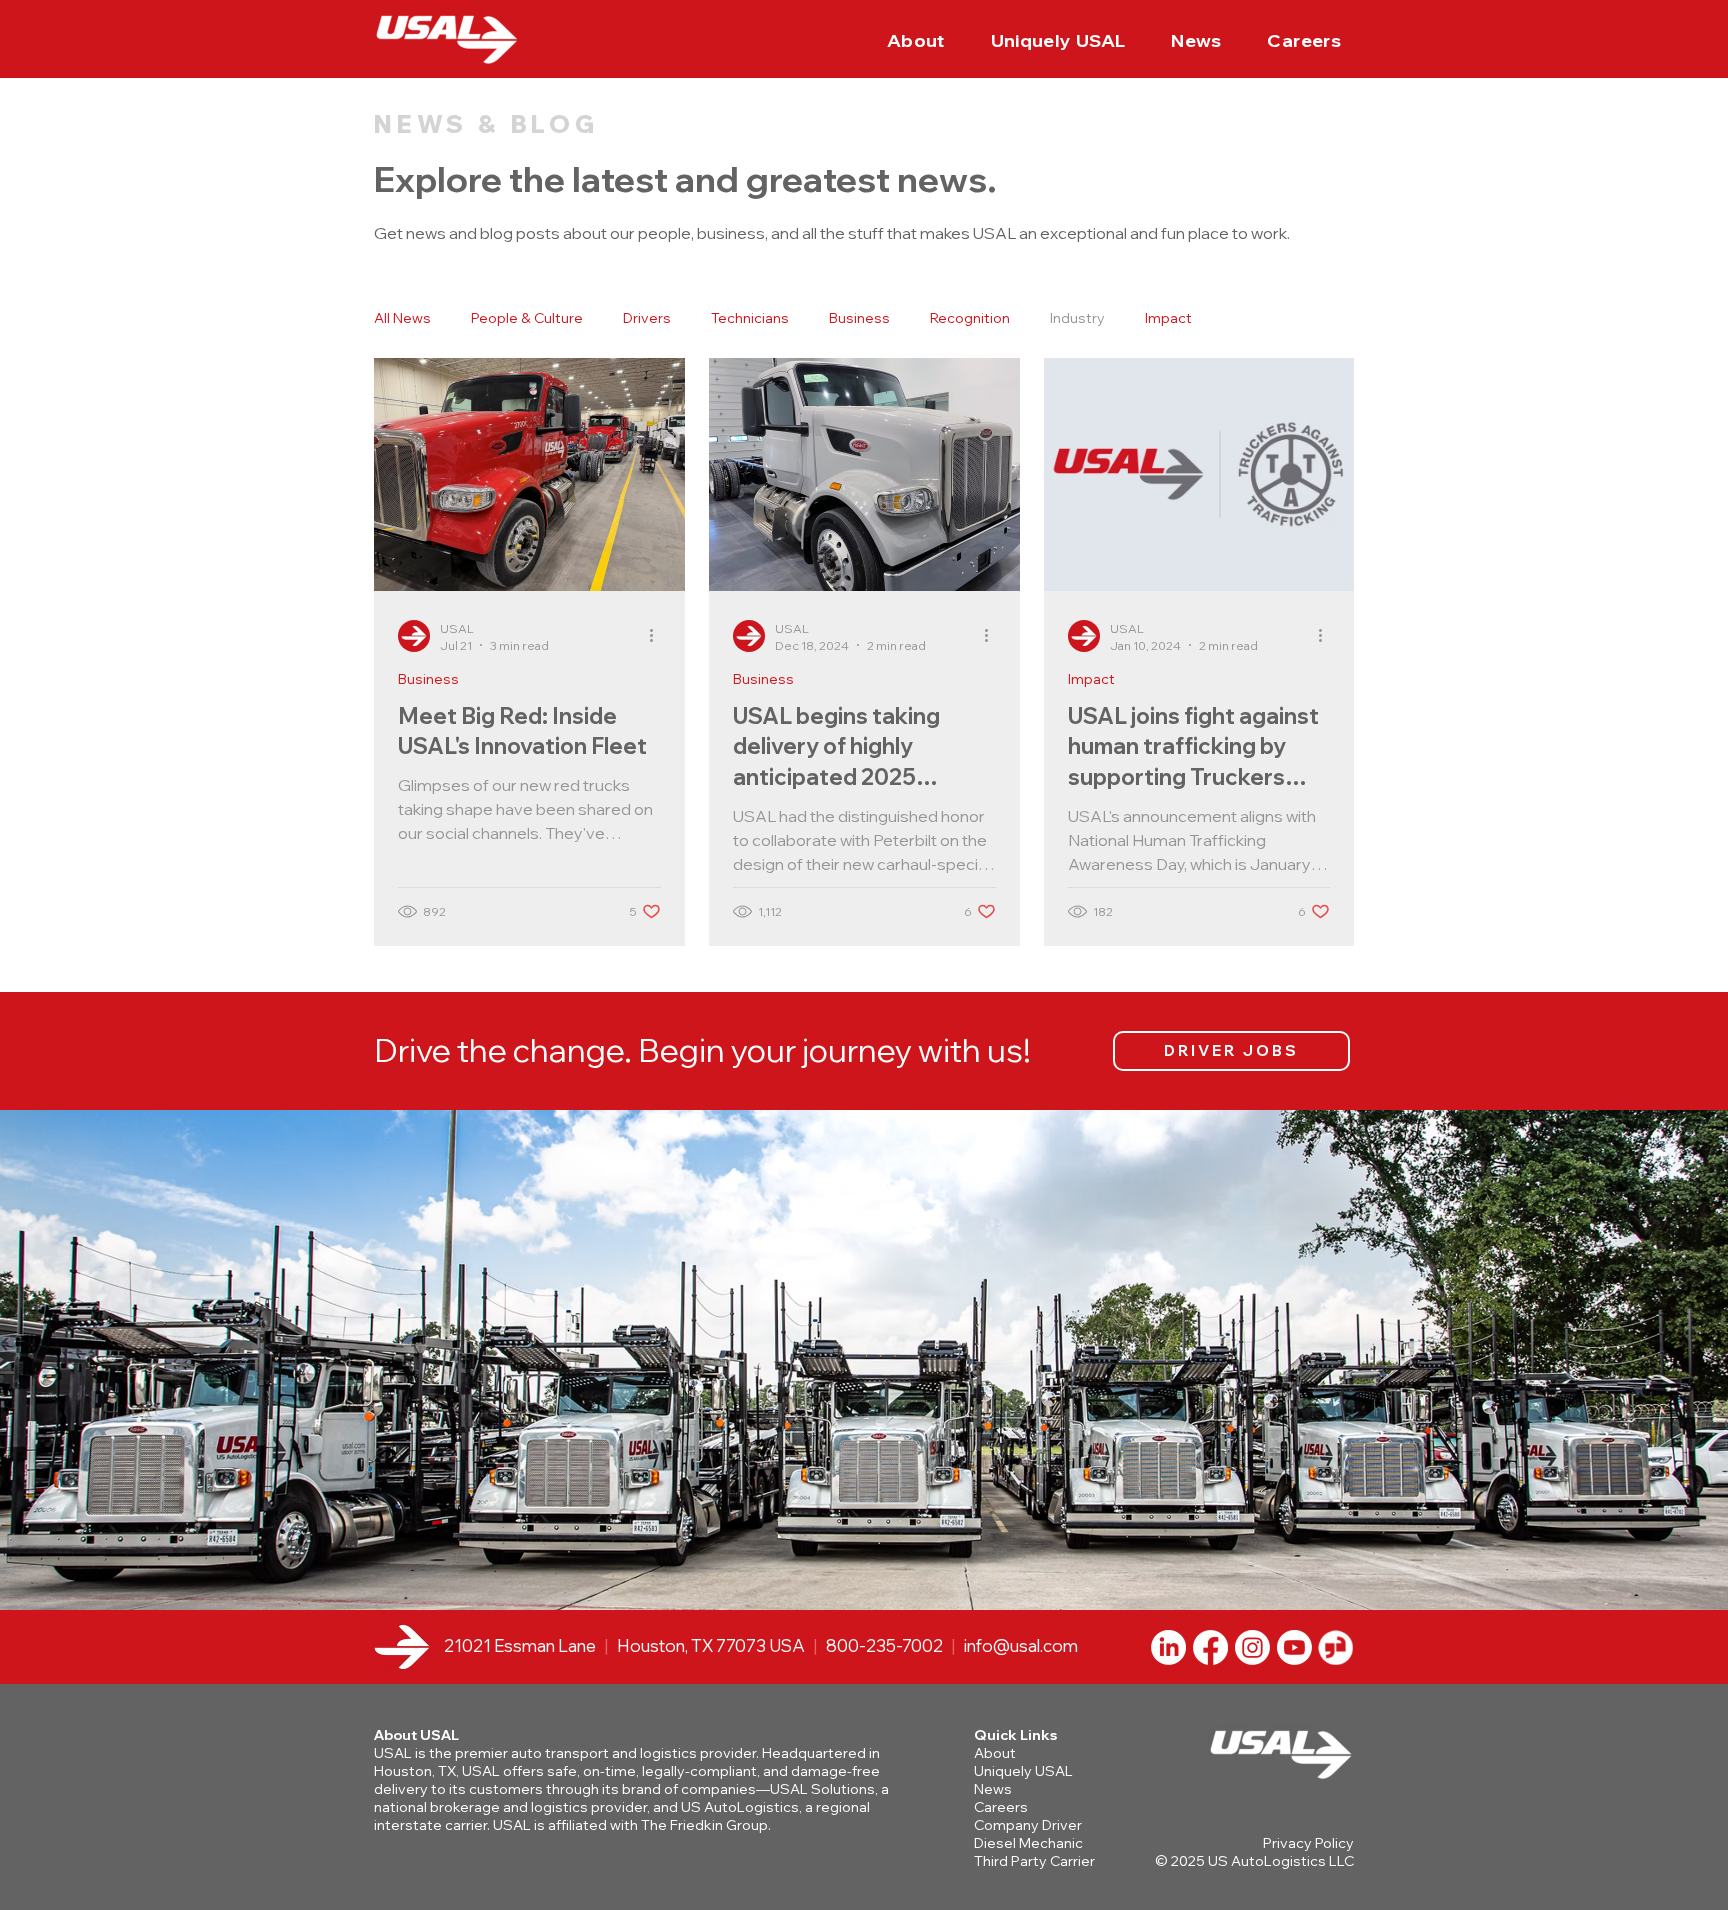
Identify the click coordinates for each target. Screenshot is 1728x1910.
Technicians (750, 318)
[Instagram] (1252, 1647)
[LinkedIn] (1168, 1647)
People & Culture (527, 318)
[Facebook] (1210, 1647)
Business (859, 318)
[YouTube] (1294, 1647)
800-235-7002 (884, 1645)
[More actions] (658, 636)
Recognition (970, 318)
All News (402, 318)
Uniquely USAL (1023, 1771)
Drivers (647, 318)
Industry (1077, 318)
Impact (1168, 318)
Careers (1001, 1807)
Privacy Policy (1308, 1843)
